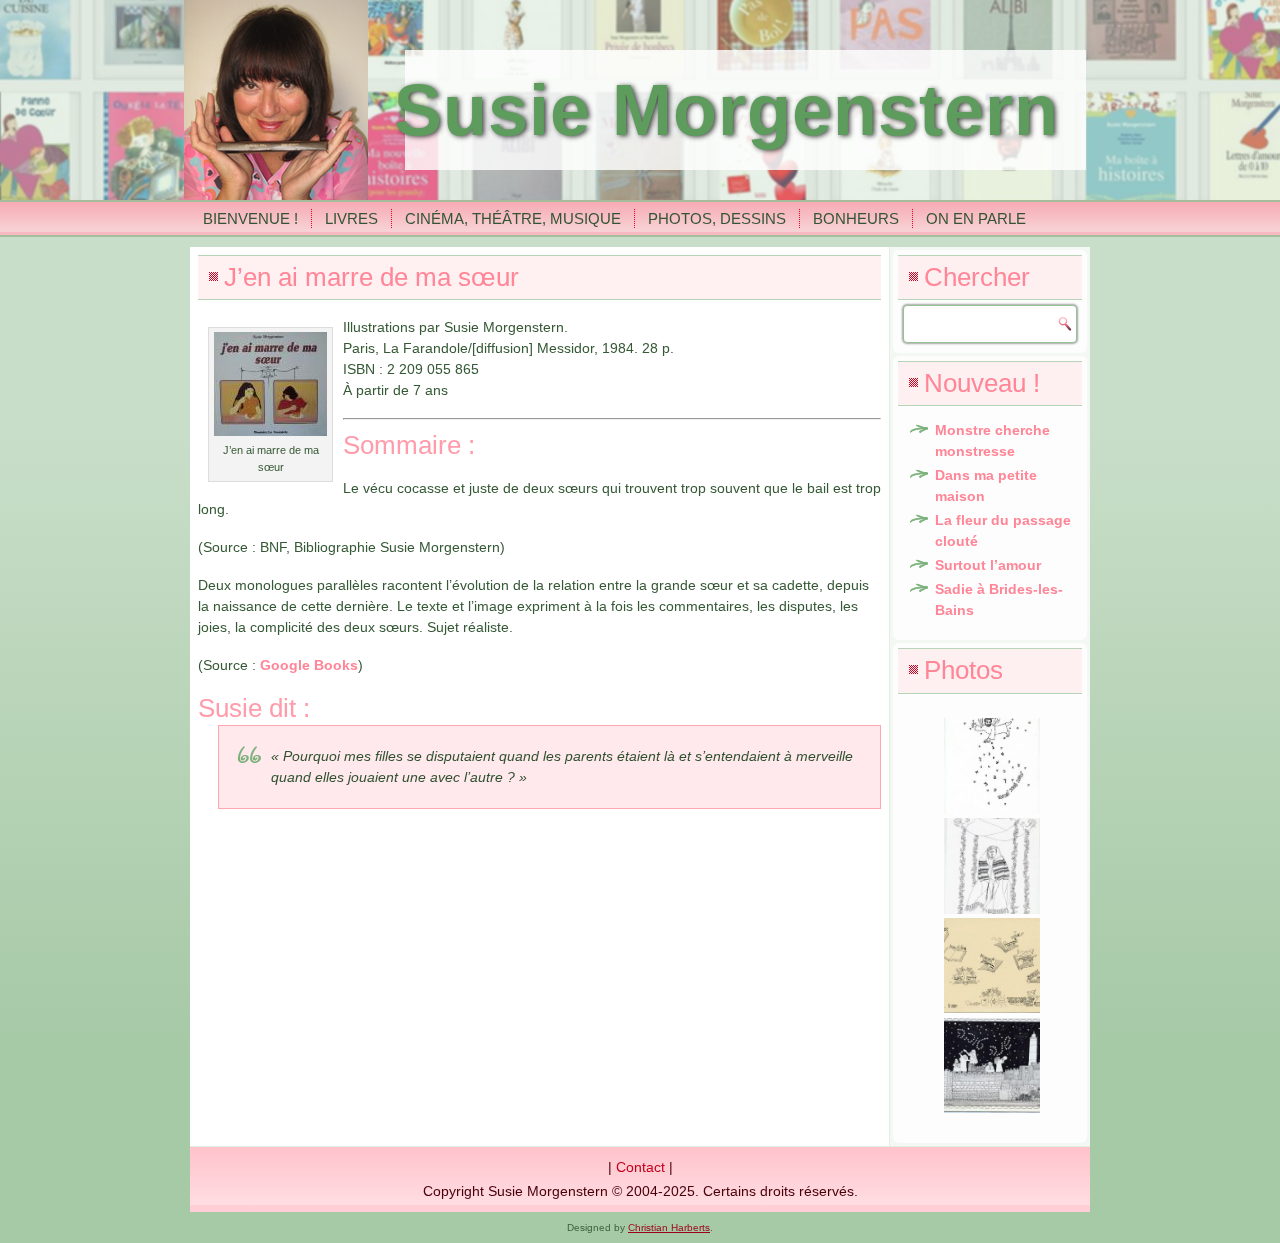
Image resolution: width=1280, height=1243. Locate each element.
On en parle (976, 218)
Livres (351, 218)
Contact (640, 1167)
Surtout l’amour (988, 565)
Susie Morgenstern (726, 110)
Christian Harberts (669, 1227)
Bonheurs (856, 218)
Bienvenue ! (250, 218)
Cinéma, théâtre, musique (513, 218)
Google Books (309, 665)
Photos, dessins (717, 218)
